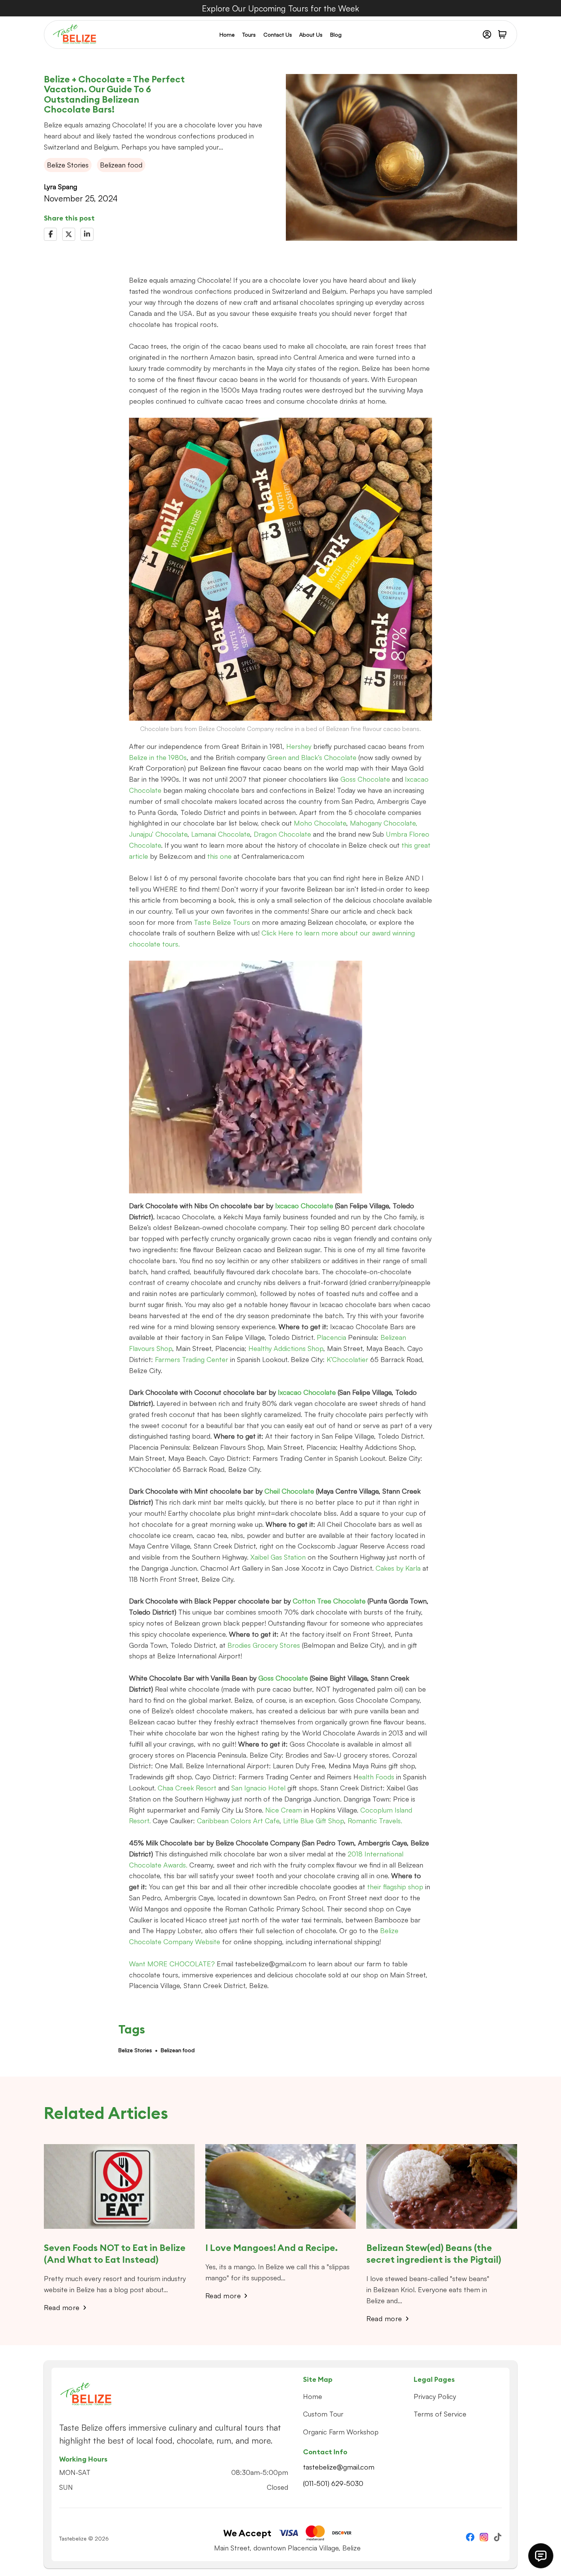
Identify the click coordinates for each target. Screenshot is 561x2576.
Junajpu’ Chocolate (158, 834)
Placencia (331, 1337)
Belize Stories (135, 2050)
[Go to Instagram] (484, 2538)
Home (227, 35)
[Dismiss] (557, 4)
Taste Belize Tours (222, 922)
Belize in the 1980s (158, 757)
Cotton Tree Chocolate (330, 1601)
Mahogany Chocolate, (384, 823)
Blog (336, 35)
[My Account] (487, 34)
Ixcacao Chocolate (304, 1206)
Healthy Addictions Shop (286, 1348)
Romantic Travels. (375, 1821)
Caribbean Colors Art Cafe (237, 1821)
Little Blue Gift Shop (314, 1821)
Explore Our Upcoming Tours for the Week (280, 8)
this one (220, 856)
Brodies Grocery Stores (263, 1645)
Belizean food (178, 2050)
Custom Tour (323, 2414)
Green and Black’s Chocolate (312, 757)
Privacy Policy (435, 2396)
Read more (62, 2307)
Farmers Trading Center (192, 1359)
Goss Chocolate (365, 779)
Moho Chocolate (320, 823)
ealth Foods (376, 1777)
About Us (311, 35)
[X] (69, 234)
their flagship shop (395, 1887)
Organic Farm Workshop (341, 2432)
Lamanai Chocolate (220, 834)
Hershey (300, 746)
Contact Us (278, 35)
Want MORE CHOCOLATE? (173, 1964)
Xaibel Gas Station (279, 1557)
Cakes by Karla (399, 1568)
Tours (249, 35)
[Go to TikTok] (498, 2538)
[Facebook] (50, 234)
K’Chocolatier (347, 1359)
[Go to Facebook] (470, 2538)
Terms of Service (440, 2414)
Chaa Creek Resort (187, 1788)
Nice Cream (284, 1810)
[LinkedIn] (87, 234)
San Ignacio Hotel (258, 1788)
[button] (502, 34)
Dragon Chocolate (282, 834)
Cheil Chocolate (289, 1491)
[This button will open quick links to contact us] (541, 2556)
